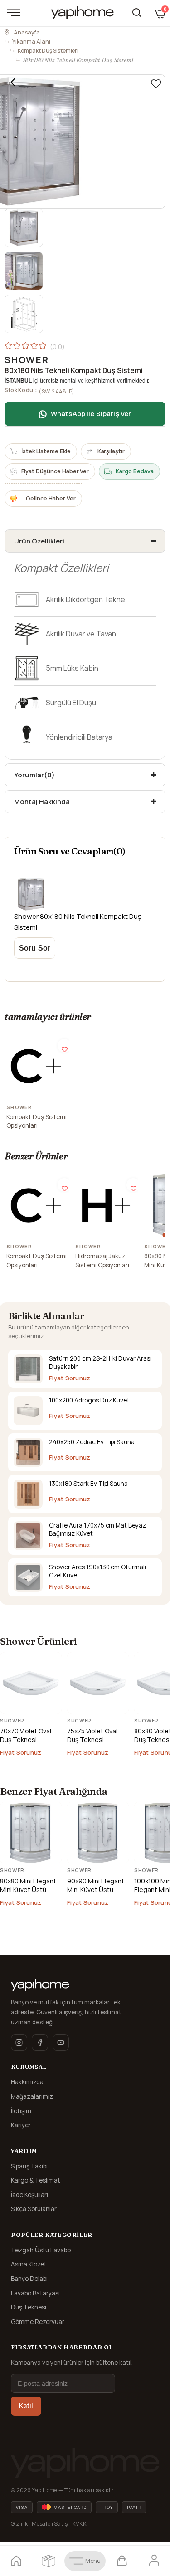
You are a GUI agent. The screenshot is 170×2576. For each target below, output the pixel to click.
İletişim (21, 2111)
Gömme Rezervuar (38, 2322)
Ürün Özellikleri (39, 541)
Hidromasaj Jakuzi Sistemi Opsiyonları (102, 1261)
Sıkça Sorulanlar (34, 2209)
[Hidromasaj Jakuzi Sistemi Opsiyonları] (106, 1205)
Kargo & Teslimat (36, 2180)
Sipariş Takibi (29, 2166)
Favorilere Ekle (64, 1046)
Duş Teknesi (29, 2307)
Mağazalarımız (32, 2096)
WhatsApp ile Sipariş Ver (91, 414)
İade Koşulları (29, 2195)
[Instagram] (19, 2042)
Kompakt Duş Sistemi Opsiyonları (36, 1121)
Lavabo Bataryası (35, 2293)
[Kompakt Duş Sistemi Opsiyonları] (37, 1066)
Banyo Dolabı (29, 2279)
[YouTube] (61, 2042)
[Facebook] (40, 2042)
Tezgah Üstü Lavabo (41, 2250)
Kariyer (21, 2125)
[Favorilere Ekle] (156, 84)
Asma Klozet (29, 2264)
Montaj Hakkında (42, 802)
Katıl (26, 2406)
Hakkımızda (27, 2082)
